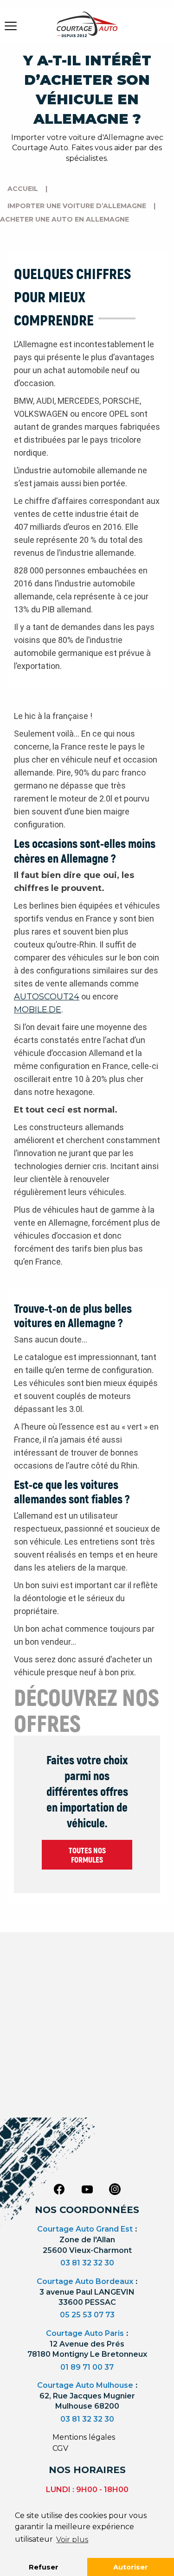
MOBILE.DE (38, 1010)
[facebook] (59, 2188)
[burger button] (11, 25)
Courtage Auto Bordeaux (85, 2281)
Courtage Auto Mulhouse (85, 2385)
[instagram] (115, 2188)
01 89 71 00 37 (87, 2367)
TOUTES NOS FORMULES (87, 1855)
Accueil (23, 189)
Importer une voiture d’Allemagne (77, 206)
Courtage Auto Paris (85, 2333)
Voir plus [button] (72, 2540)
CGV (60, 2448)
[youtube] (87, 2189)
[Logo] (87, 30)
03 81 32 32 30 (87, 2263)
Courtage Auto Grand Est (85, 2229)
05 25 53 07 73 (87, 2315)
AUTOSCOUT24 (47, 997)
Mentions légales (84, 2437)
